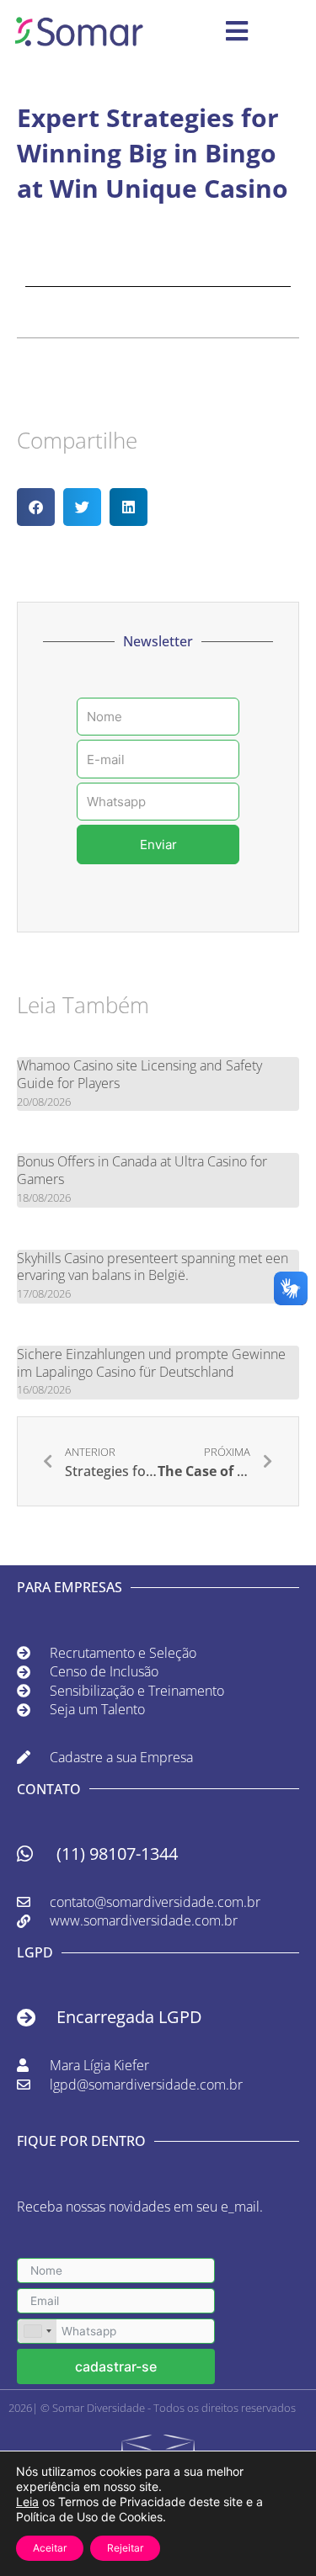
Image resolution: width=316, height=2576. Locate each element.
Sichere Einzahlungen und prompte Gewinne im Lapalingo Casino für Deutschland (151, 1363)
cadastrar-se (116, 2366)
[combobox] (37, 2331)
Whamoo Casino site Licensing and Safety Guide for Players (139, 1074)
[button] (36, 507)
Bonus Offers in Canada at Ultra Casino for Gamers (142, 1170)
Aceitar (50, 2548)
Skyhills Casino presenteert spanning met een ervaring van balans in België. (153, 1267)
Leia (27, 2502)
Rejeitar (125, 2548)
